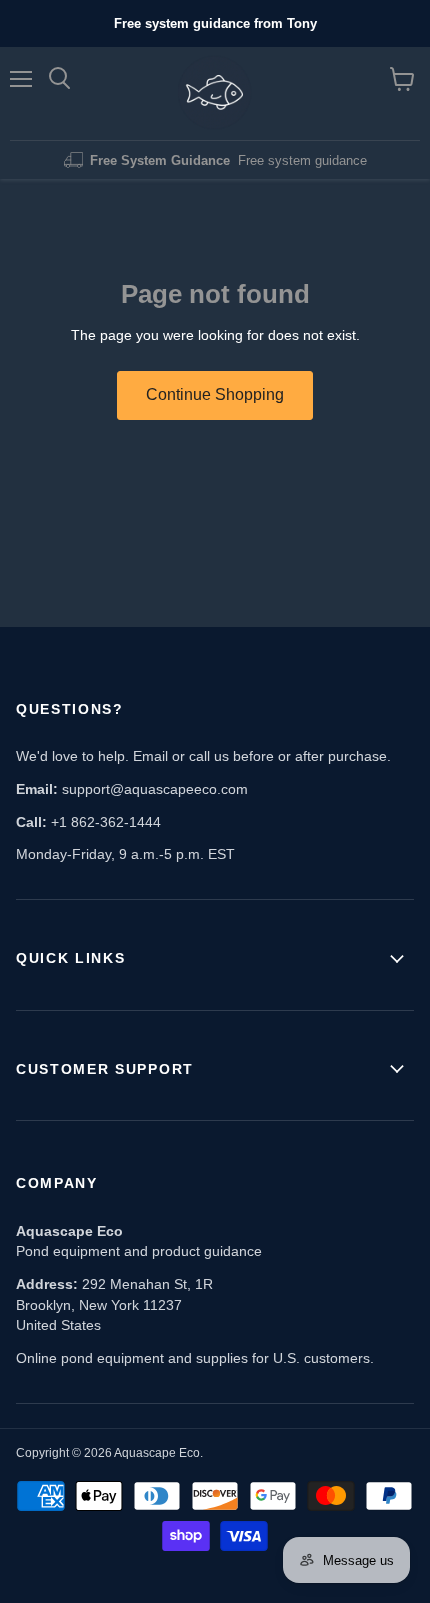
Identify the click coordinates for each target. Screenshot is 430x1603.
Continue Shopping (215, 394)
